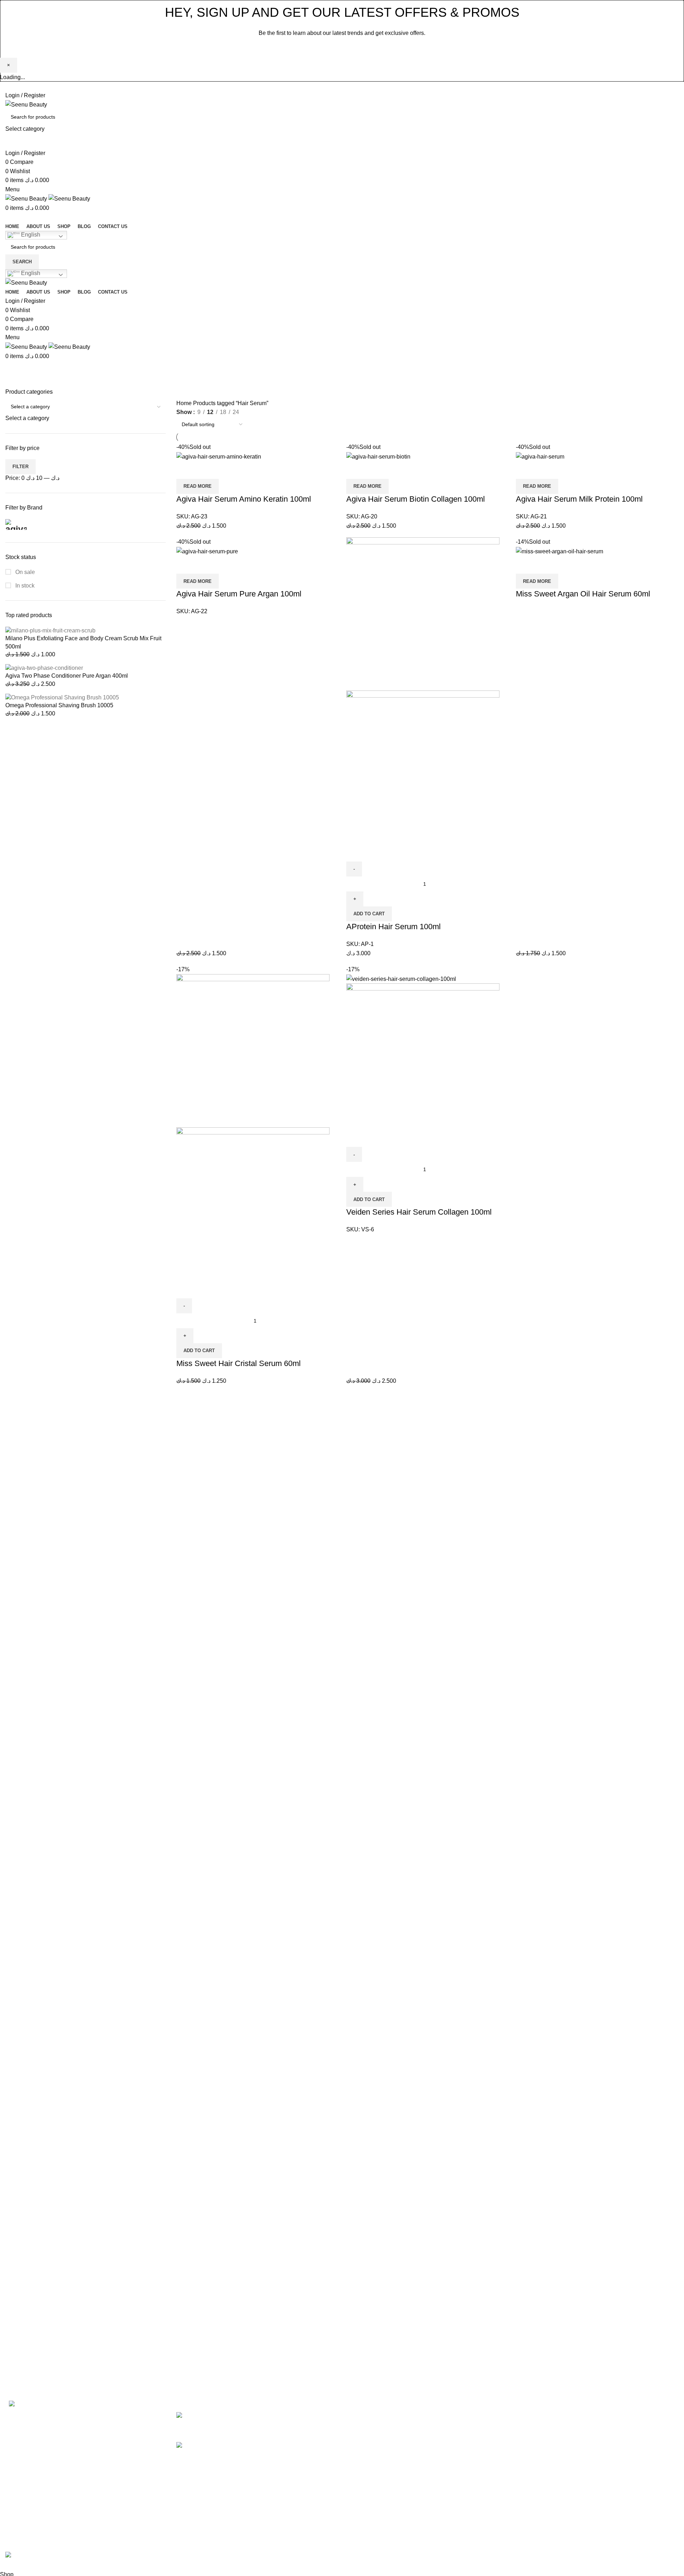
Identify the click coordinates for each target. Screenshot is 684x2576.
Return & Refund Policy (491, 2469)
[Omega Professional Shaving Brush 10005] (62, 697)
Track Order (590, 2456)
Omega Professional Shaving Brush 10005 (59, 705)
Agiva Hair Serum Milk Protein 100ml (579, 499)
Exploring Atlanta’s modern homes (264, 2416)
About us (359, 2429)
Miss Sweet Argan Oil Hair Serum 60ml (583, 594)
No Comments (277, 2427)
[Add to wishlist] (224, 470)
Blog (353, 2456)
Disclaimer (475, 2416)
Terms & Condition (485, 2442)
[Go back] (308, 371)
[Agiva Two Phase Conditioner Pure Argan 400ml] (44, 668)
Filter (20, 467)
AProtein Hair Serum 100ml (393, 927)
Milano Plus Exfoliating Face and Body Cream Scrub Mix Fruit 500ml (83, 642)
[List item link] (85, 2500)
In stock (24, 586)
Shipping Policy (481, 2456)
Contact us (361, 2469)
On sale (24, 572)
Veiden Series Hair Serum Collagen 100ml (419, 1212)
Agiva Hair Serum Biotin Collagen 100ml (416, 499)
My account (590, 2416)
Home (185, 403)
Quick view (204, 470)
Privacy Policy (388, 49)
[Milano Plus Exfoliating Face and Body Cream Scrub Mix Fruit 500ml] (50, 630)
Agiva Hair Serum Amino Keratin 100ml (244, 499)
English (30, 235)
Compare (587, 2469)
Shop (354, 2442)
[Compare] (185, 470)
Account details (595, 2429)
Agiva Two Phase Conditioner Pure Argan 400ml (67, 676)
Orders (584, 2442)
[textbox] (27, 418)
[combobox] (27, 418)
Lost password (594, 2496)
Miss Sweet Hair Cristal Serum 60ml (239, 1363)
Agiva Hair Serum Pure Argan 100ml (239, 594)
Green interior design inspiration (261, 2445)
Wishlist (585, 2482)
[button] (369, 914)
